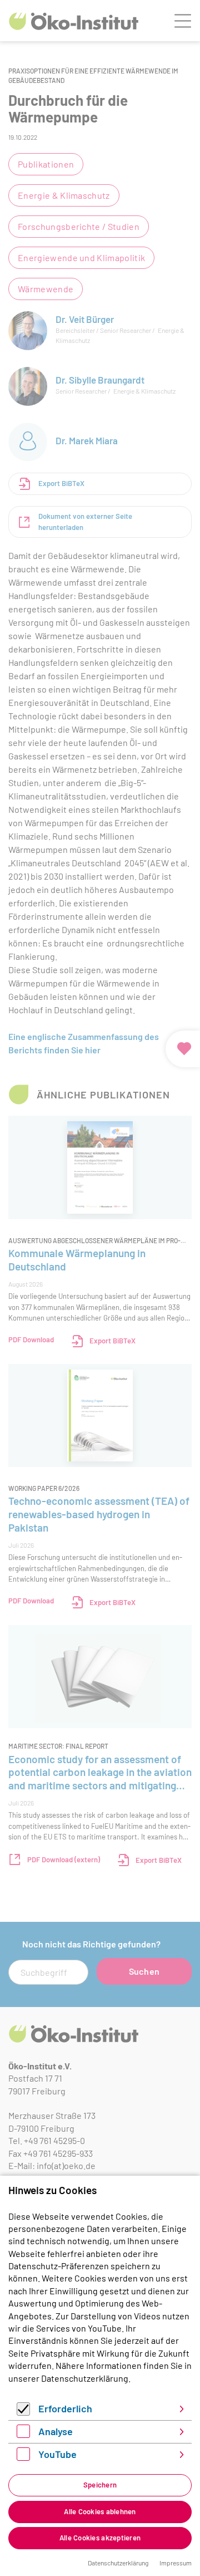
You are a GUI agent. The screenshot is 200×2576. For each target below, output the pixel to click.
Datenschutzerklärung (85, 2378)
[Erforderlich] (23, 2412)
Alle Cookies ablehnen (100, 2511)
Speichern (100, 2485)
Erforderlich (65, 2408)
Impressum (176, 2563)
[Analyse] (23, 2434)
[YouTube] (23, 2457)
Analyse (56, 2431)
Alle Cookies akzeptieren (100, 2538)
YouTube (57, 2454)
